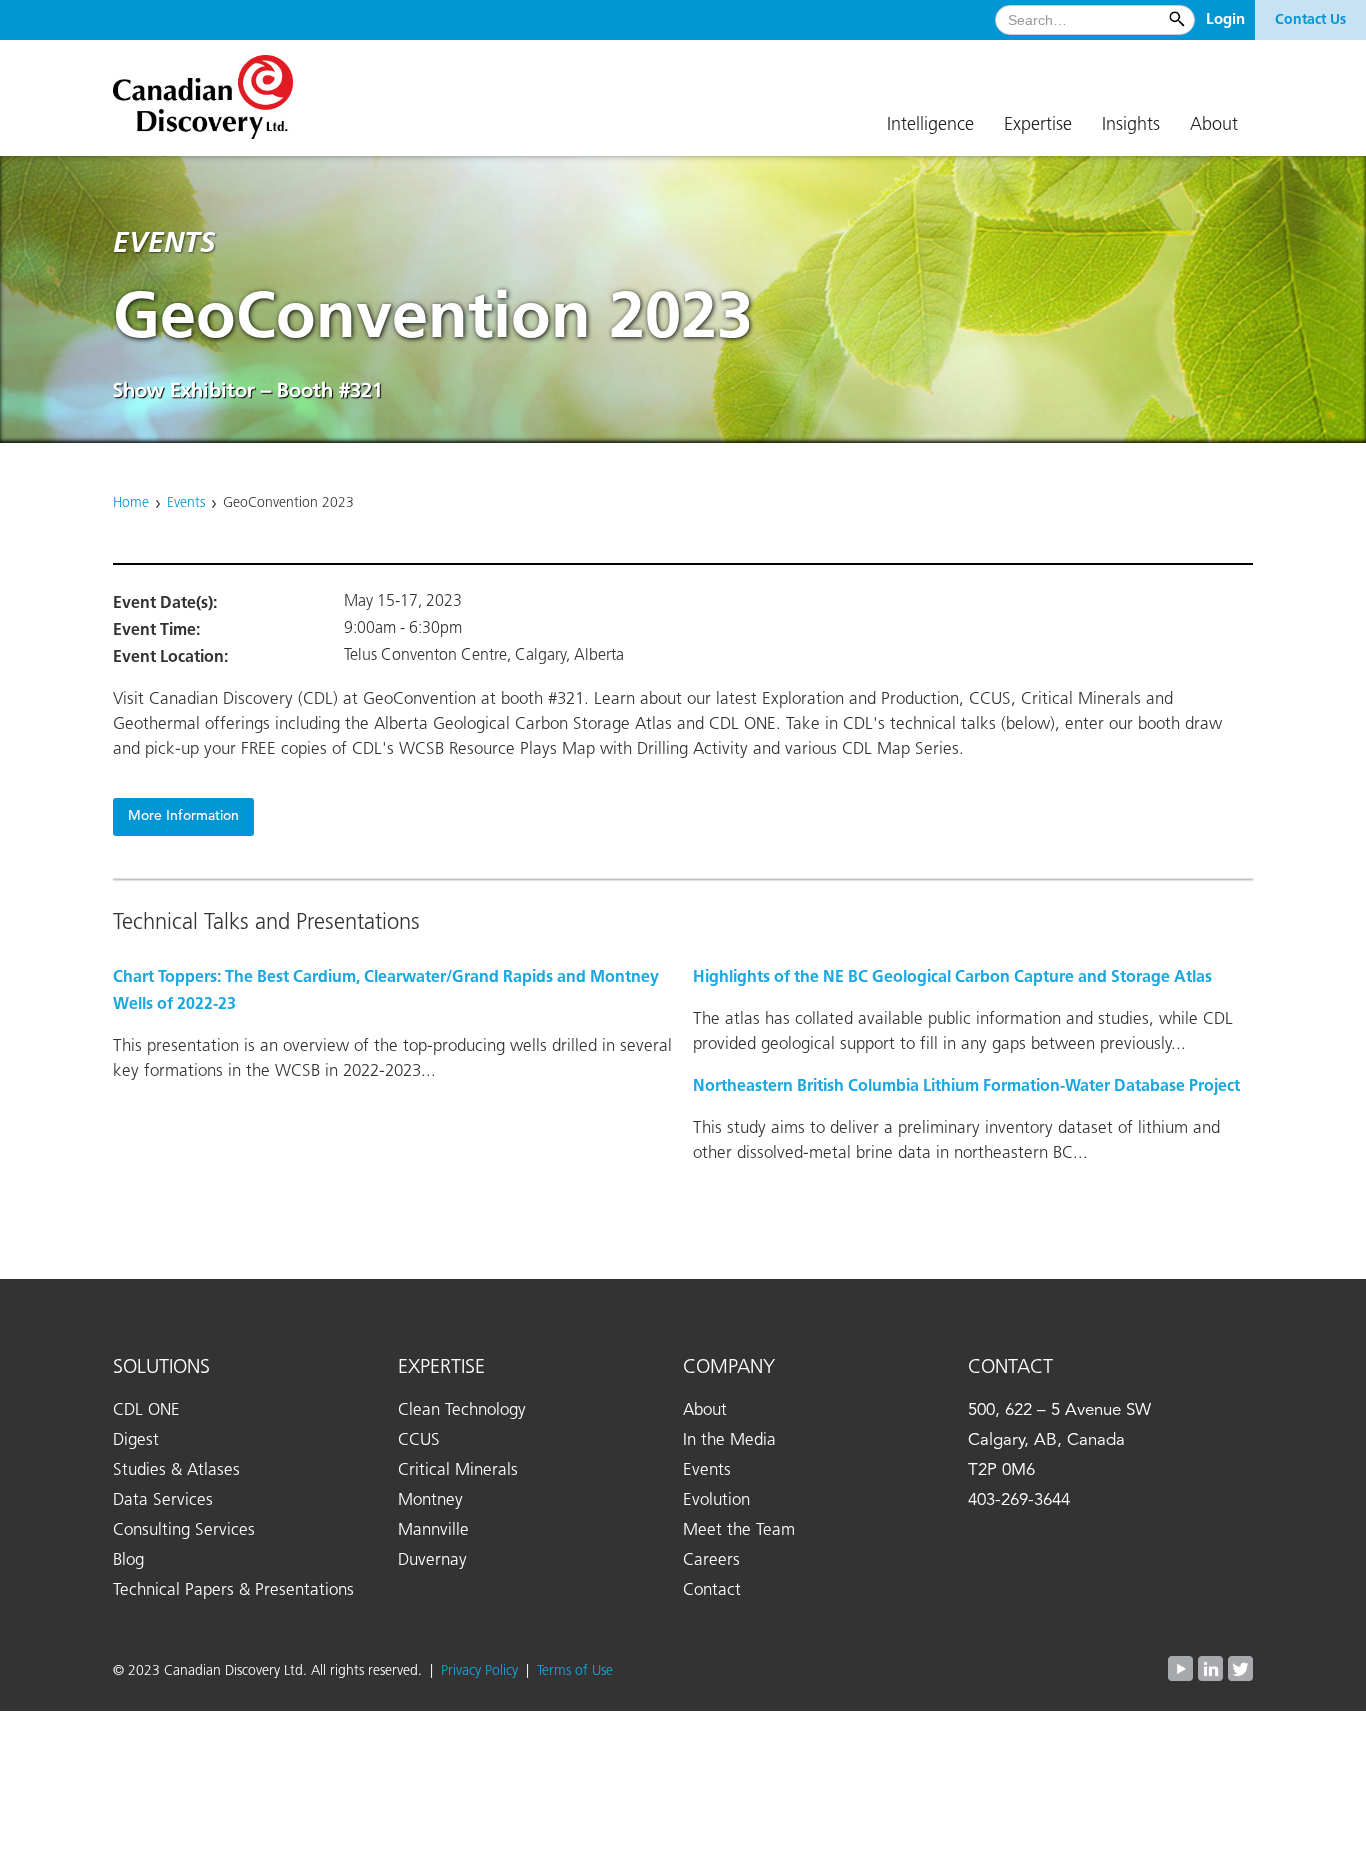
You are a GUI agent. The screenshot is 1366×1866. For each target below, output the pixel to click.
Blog (128, 1560)
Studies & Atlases (176, 1470)
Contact (712, 1590)
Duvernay (432, 1560)
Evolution (716, 1500)
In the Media (729, 1440)
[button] (930, 126)
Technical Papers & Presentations (233, 1590)
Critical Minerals (458, 1470)
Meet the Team (739, 1530)
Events (186, 503)
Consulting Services (184, 1530)
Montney (430, 1500)
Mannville (433, 1530)
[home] (213, 89)
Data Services (163, 1500)
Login (1225, 20)
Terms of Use (575, 1671)
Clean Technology (462, 1410)
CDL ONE (146, 1410)
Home (131, 503)
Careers (711, 1560)
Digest (136, 1440)
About (705, 1410)
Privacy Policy (483, 1671)
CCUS (419, 1440)
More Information (183, 816)
